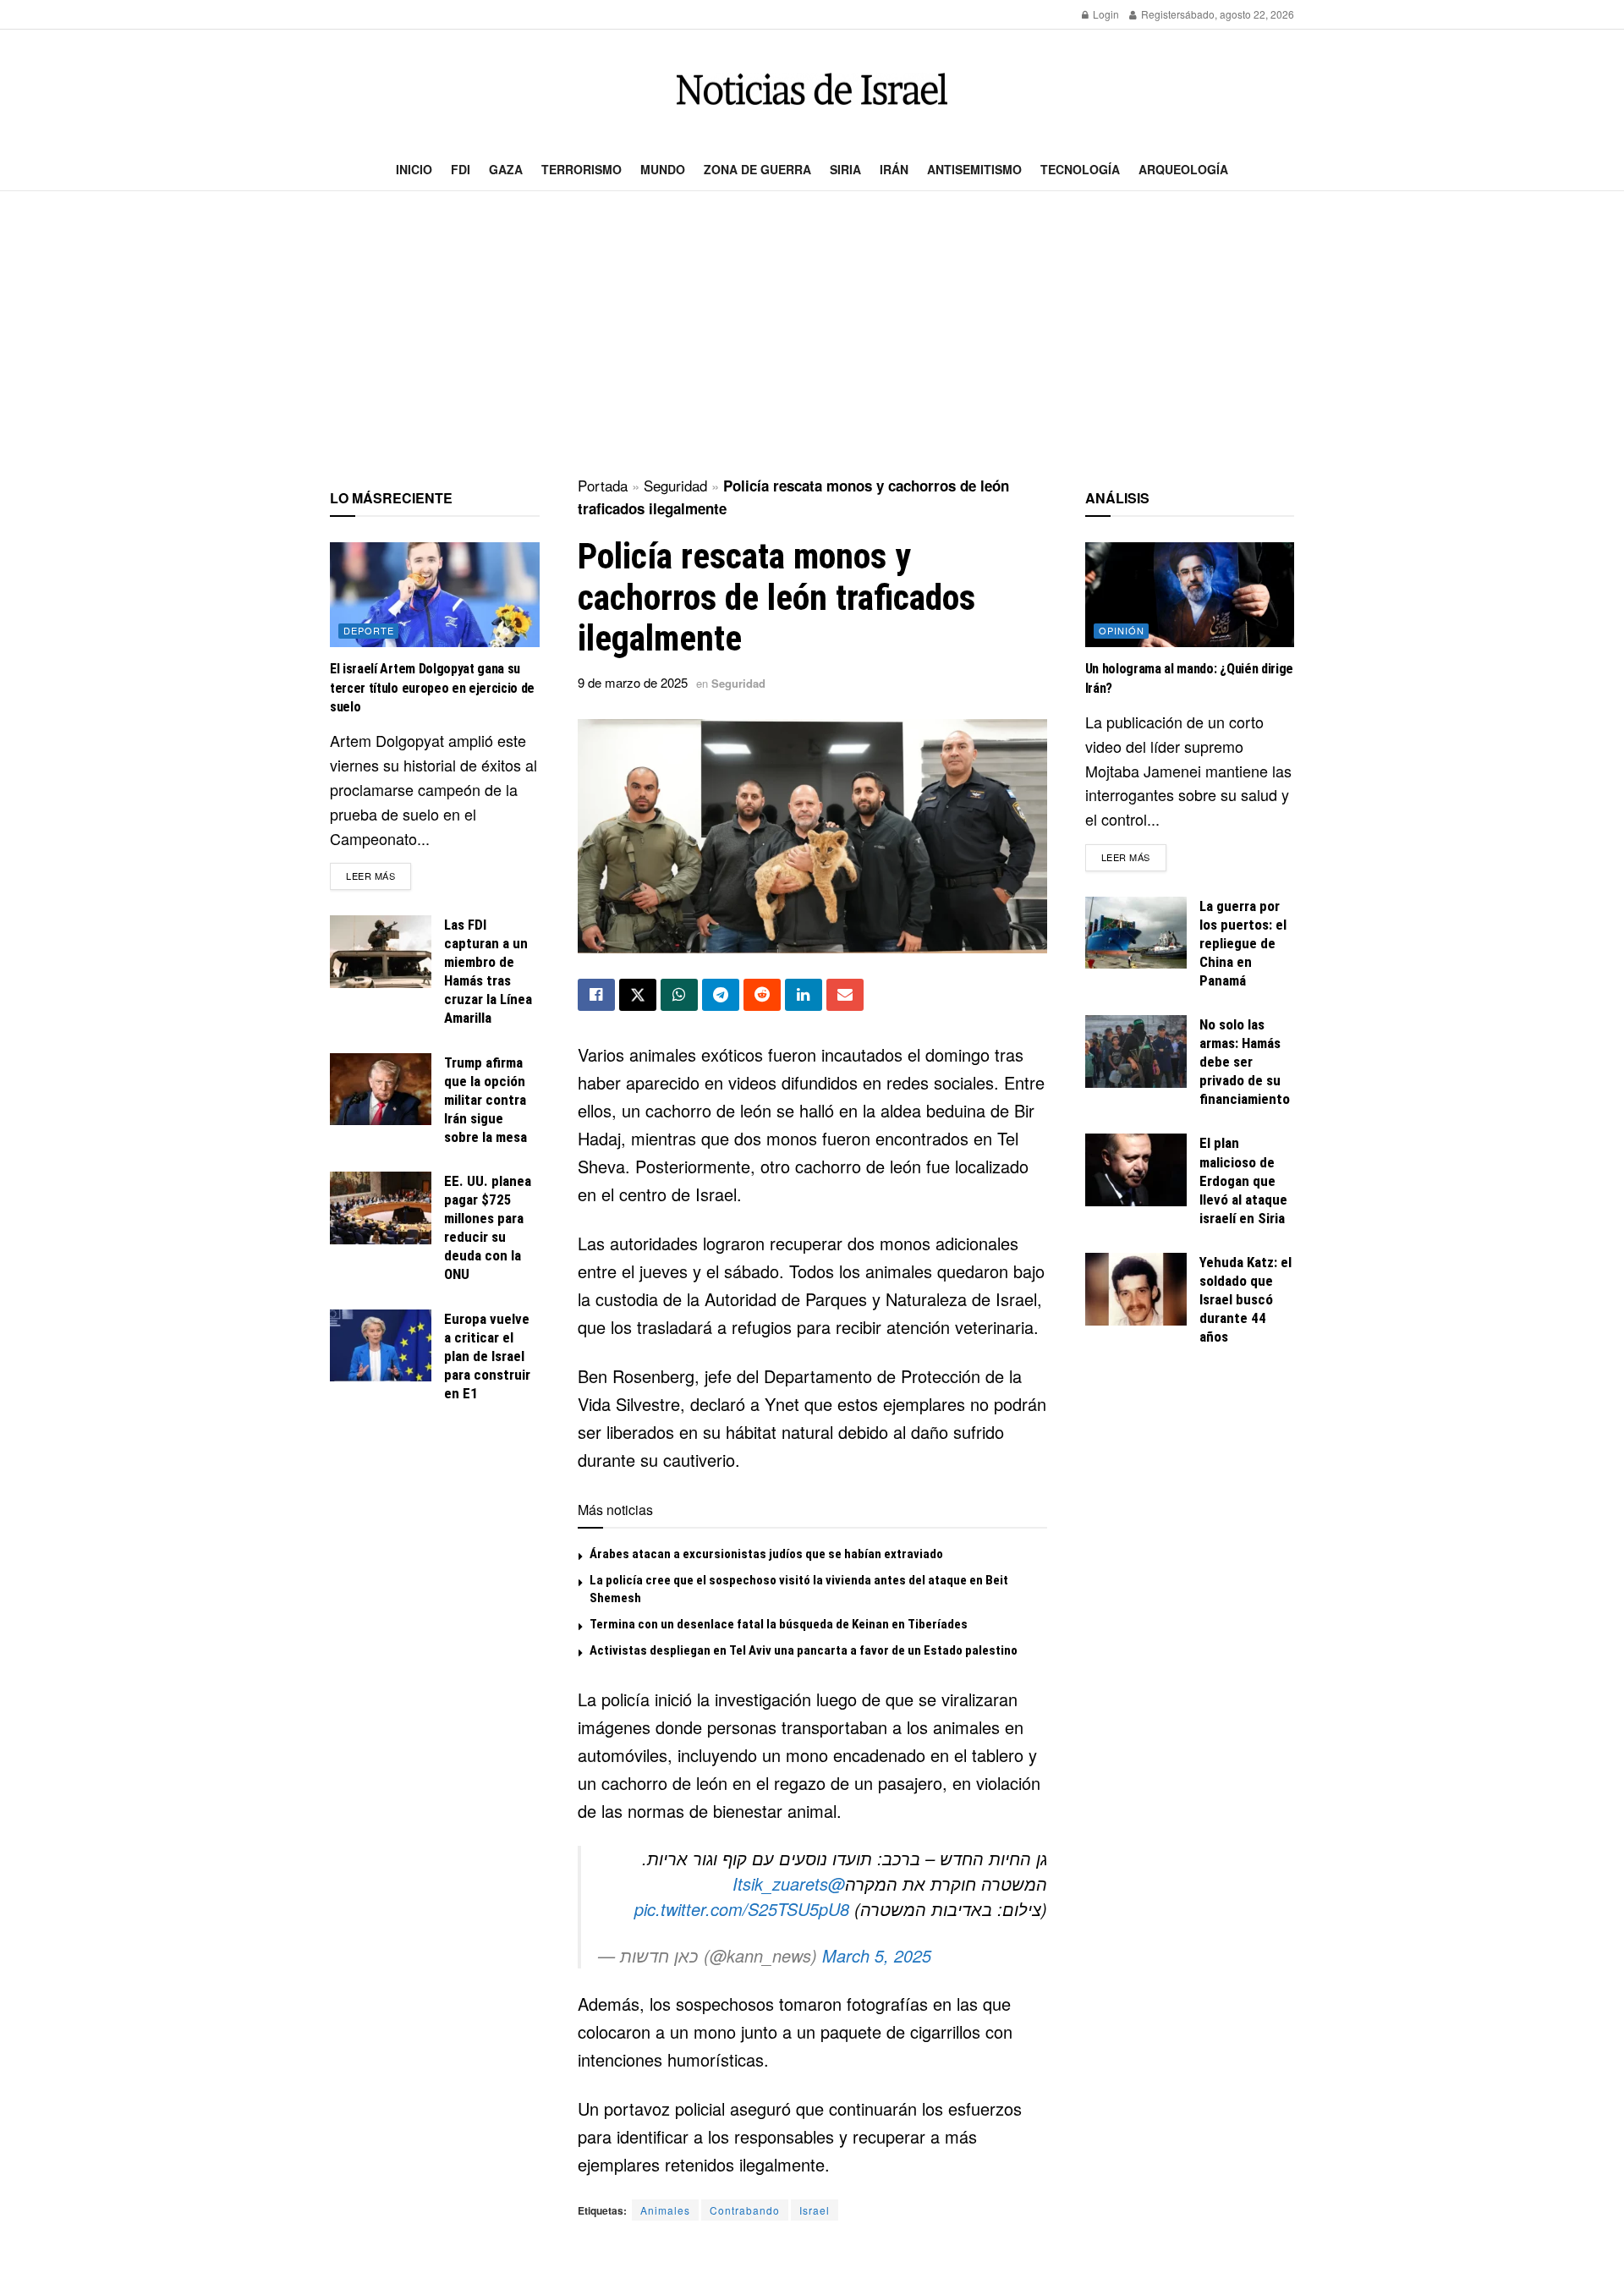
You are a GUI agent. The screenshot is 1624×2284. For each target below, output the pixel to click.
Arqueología (1183, 169)
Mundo (663, 169)
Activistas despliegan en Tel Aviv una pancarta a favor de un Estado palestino (804, 1650)
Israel (815, 2210)
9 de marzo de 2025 (633, 682)
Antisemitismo (974, 169)
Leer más (379, 875)
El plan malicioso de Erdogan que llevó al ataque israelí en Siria (1243, 1180)
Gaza (506, 169)
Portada (603, 485)
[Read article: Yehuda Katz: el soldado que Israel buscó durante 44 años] (1136, 1289)
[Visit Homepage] (812, 89)
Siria (845, 169)
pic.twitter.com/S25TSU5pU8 (742, 1909)
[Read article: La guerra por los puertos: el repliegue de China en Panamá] (1136, 933)
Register (1159, 14)
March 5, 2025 (877, 1955)
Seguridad (675, 485)
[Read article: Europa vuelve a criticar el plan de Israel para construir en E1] (381, 1346)
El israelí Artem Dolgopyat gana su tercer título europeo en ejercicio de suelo (432, 688)
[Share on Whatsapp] (679, 995)
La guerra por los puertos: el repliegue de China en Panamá (1243, 943)
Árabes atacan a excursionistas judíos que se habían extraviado (766, 1554)
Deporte (369, 630)
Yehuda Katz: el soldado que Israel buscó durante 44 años (1245, 1299)
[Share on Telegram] (721, 995)
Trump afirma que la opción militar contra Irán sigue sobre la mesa (486, 1100)
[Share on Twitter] (638, 995)
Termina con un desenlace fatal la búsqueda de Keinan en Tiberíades (779, 1624)
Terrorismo (582, 169)
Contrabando (745, 2210)
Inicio (414, 169)
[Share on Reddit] (762, 995)
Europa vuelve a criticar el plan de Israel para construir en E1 (487, 1356)
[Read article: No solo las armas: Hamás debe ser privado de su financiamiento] (1136, 1051)
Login (1105, 14)
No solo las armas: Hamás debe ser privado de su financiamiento (1245, 1062)
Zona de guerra (757, 169)
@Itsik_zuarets (789, 1883)
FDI (461, 169)
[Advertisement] (812, 335)
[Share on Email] (845, 995)
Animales (665, 2210)
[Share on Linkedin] (804, 995)
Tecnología (1080, 169)
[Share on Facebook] (596, 995)
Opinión (1122, 630)
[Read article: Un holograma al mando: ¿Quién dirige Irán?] (1190, 595)
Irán (894, 169)
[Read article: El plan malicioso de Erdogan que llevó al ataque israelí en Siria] (1136, 1170)
